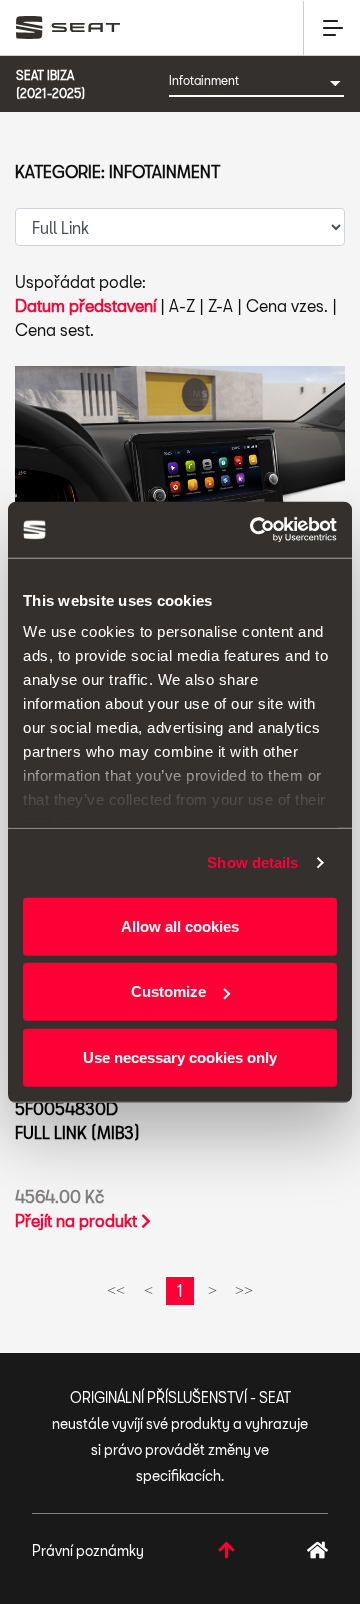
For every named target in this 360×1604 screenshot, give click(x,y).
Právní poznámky (88, 1550)
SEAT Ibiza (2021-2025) (50, 84)
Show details (252, 862)
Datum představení (85, 305)
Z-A (220, 305)
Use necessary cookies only (180, 1056)
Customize (168, 991)
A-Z (182, 305)
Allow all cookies (180, 925)
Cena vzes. (287, 305)
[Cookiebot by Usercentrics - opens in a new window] (254, 530)
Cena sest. (54, 329)
